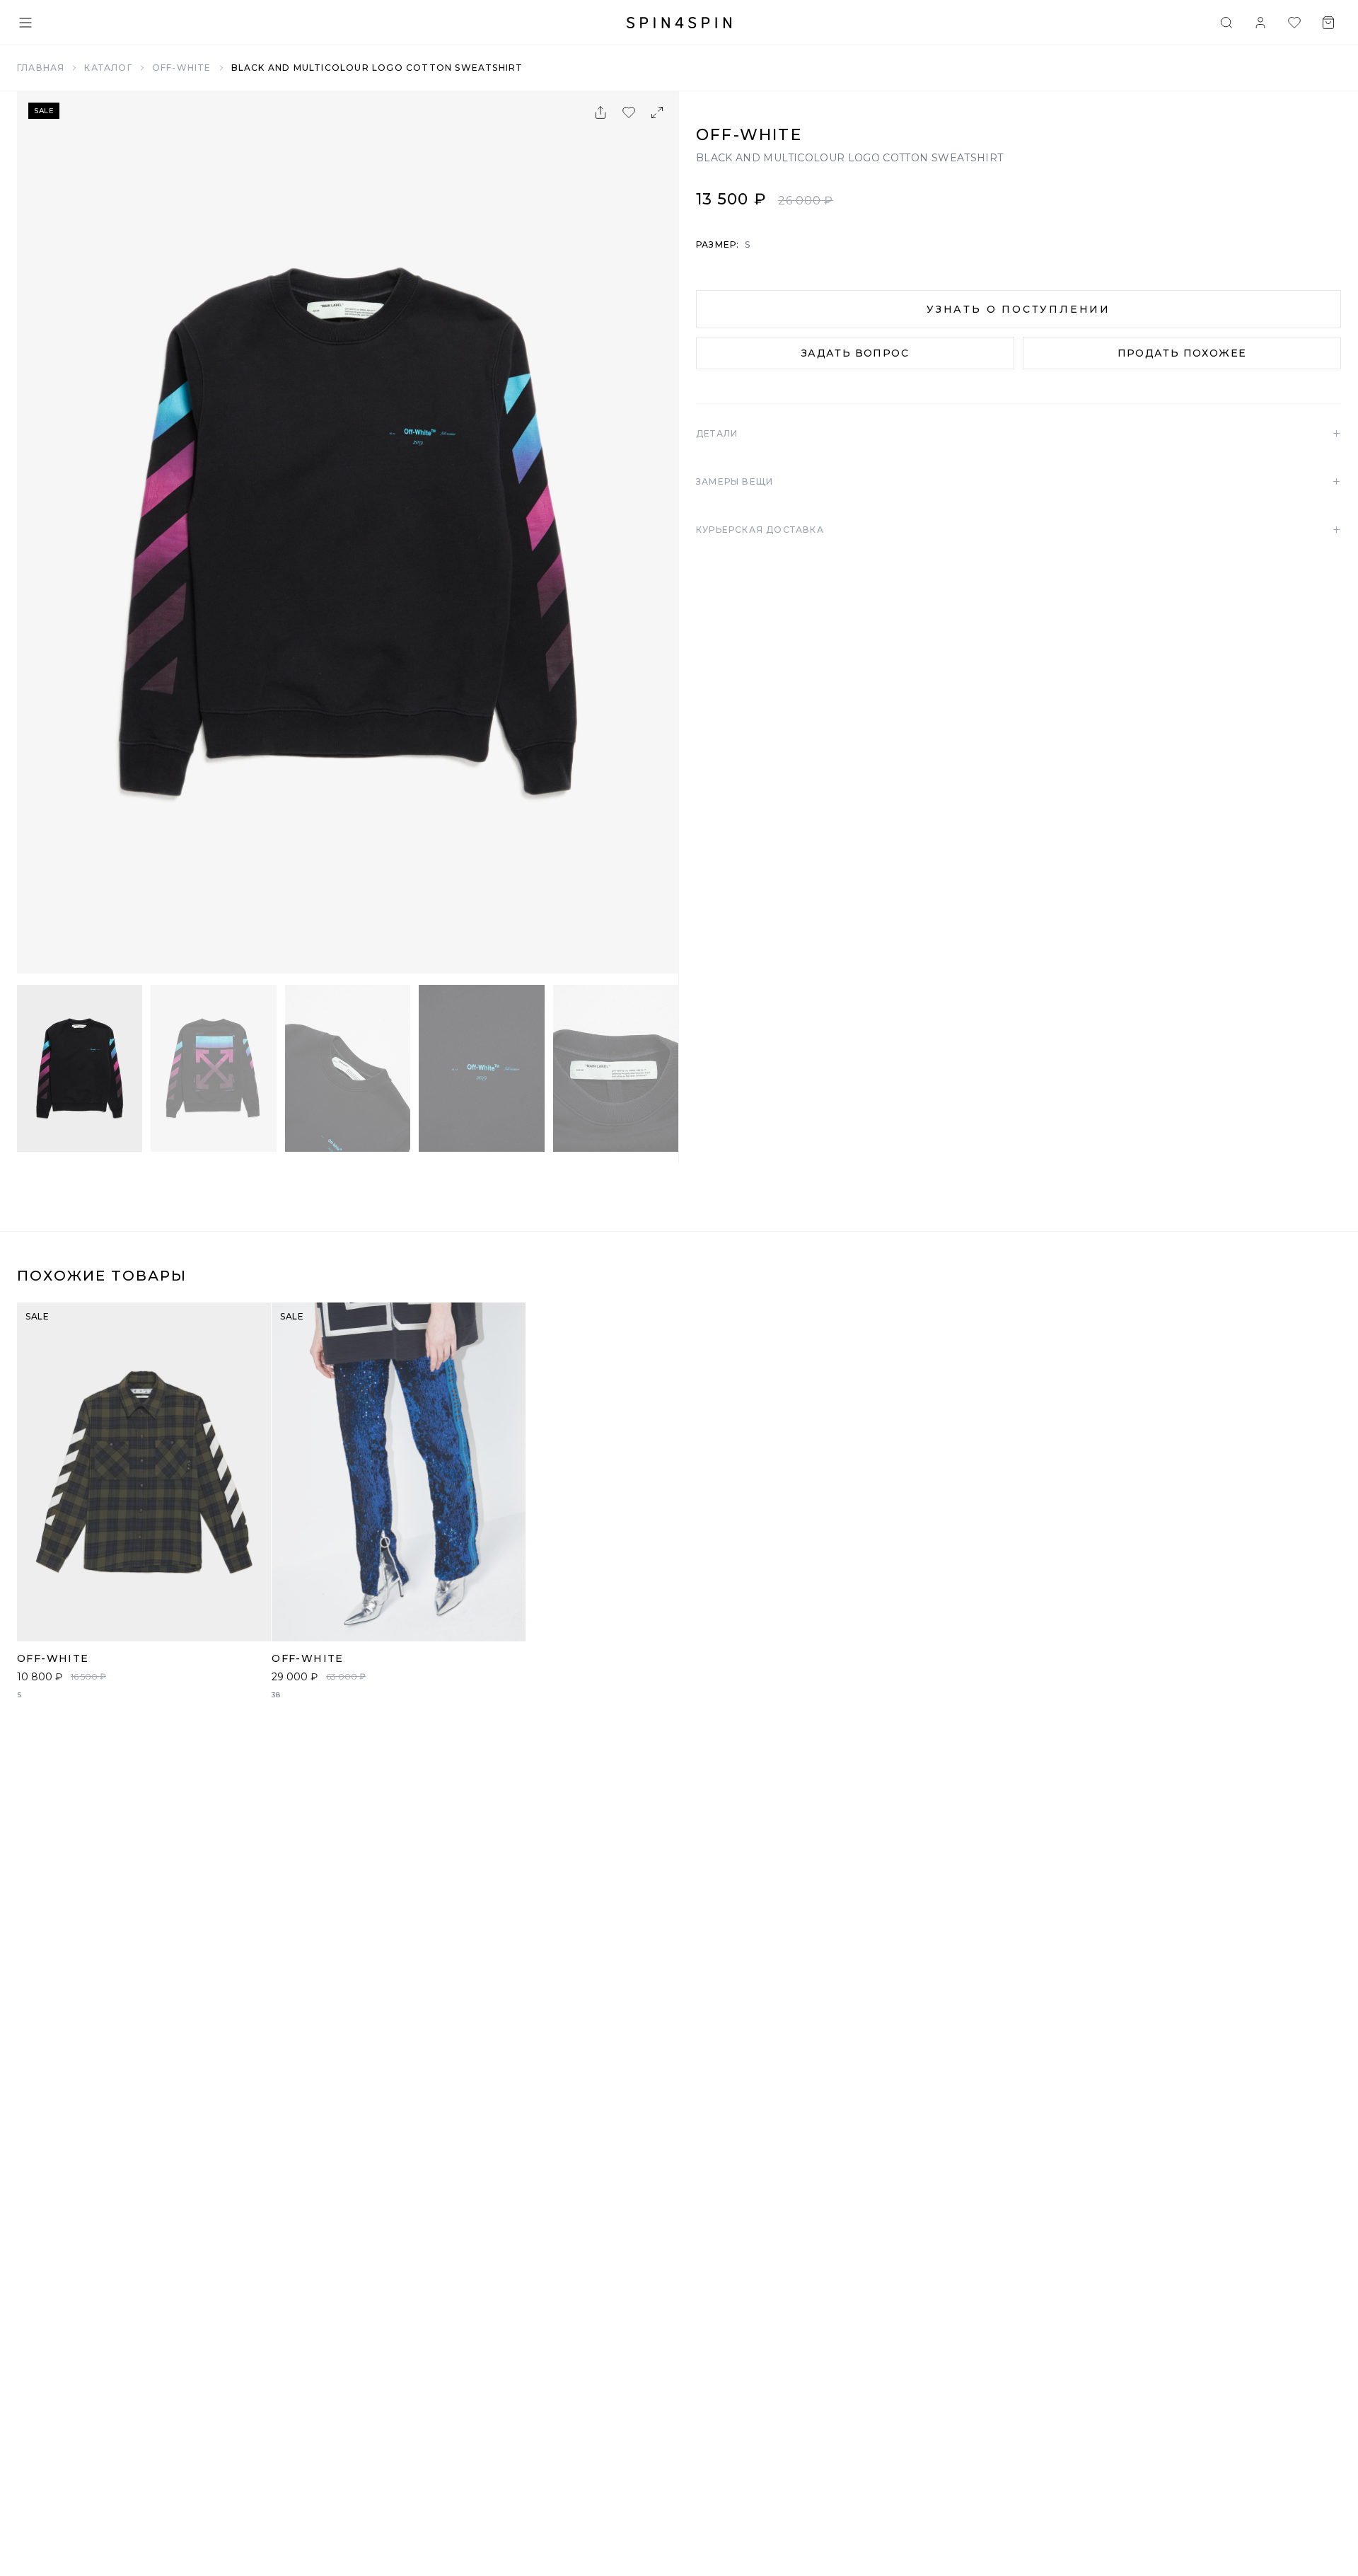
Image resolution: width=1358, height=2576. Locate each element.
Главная (41, 68)
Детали (1018, 434)
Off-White (182, 68)
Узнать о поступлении (1018, 309)
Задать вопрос (855, 353)
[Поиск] (1226, 23)
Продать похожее (1182, 353)
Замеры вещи (1018, 482)
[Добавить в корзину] (253, 1623)
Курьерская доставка (1018, 530)
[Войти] (1260, 23)
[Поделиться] (600, 112)
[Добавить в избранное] (629, 112)
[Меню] (25, 23)
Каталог (108, 68)
